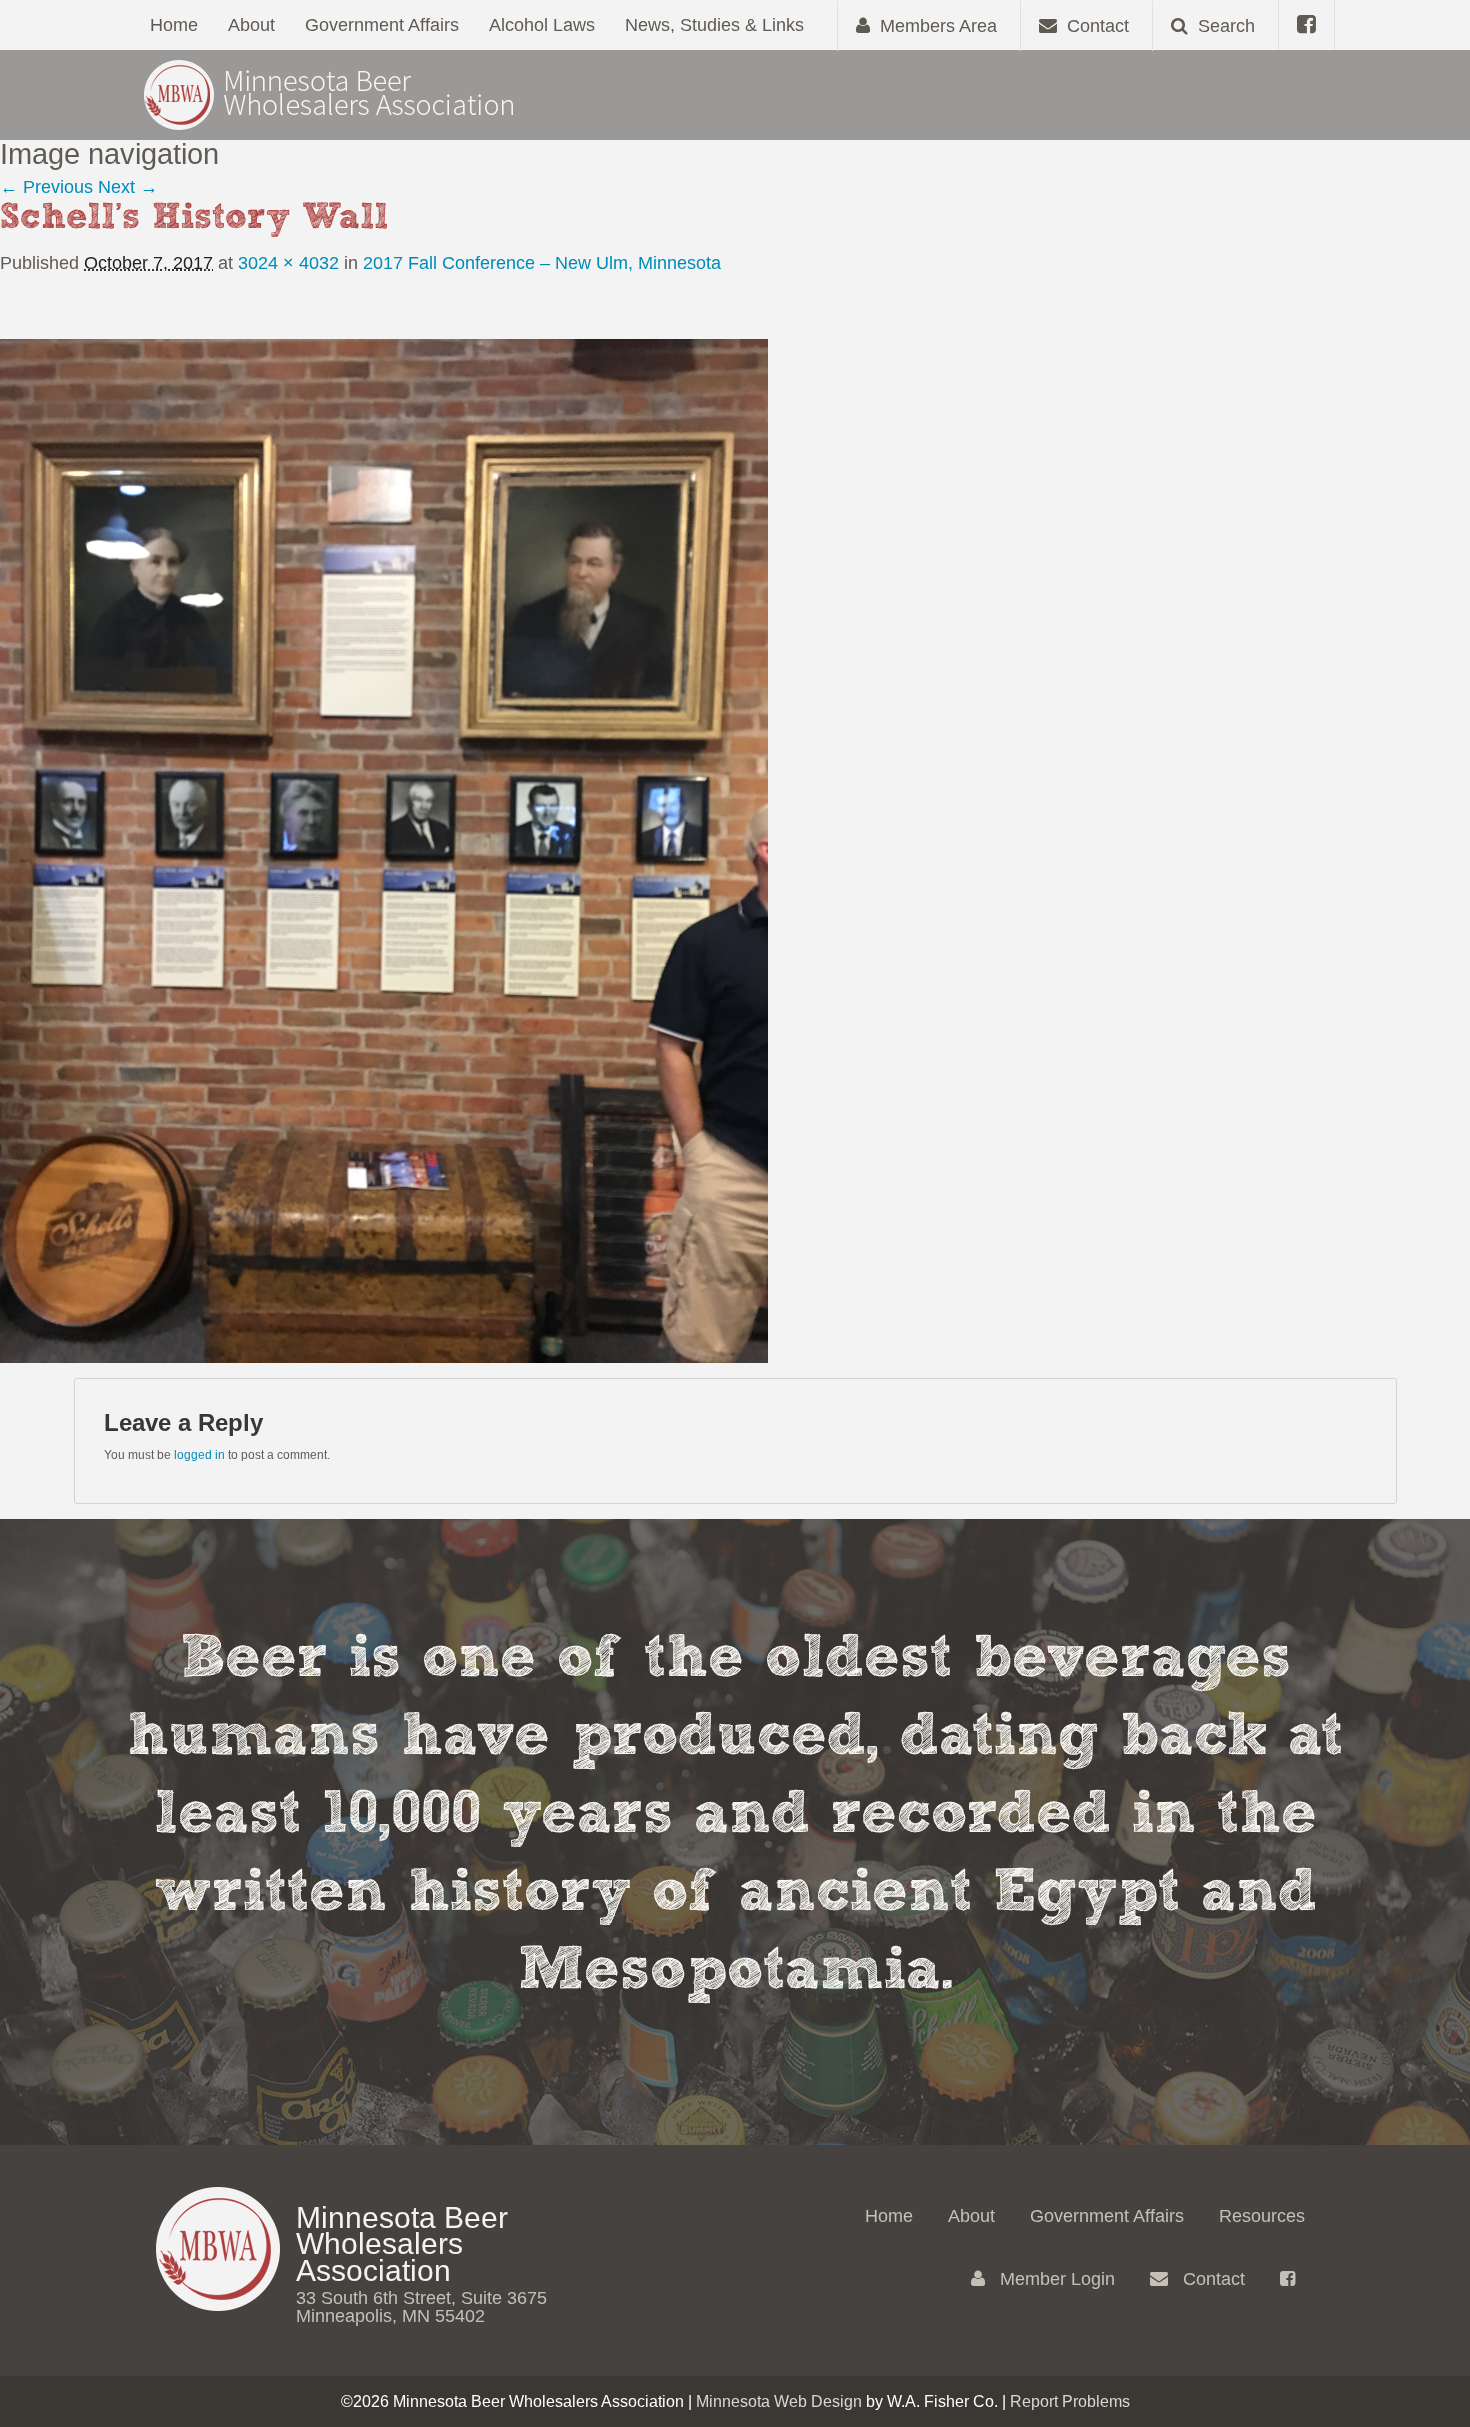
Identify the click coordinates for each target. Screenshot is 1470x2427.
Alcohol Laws (542, 25)
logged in (199, 1455)
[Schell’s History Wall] (384, 850)
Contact (1211, 2279)
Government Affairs (382, 25)
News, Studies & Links (714, 25)
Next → (128, 187)
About (251, 25)
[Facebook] (1306, 25)
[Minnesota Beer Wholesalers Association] (330, 93)
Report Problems (1070, 2401)
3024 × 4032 (288, 263)
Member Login (1055, 2279)
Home (174, 25)
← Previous (46, 187)
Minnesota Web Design (779, 2401)
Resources (1262, 2216)
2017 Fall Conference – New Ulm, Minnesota (542, 263)
